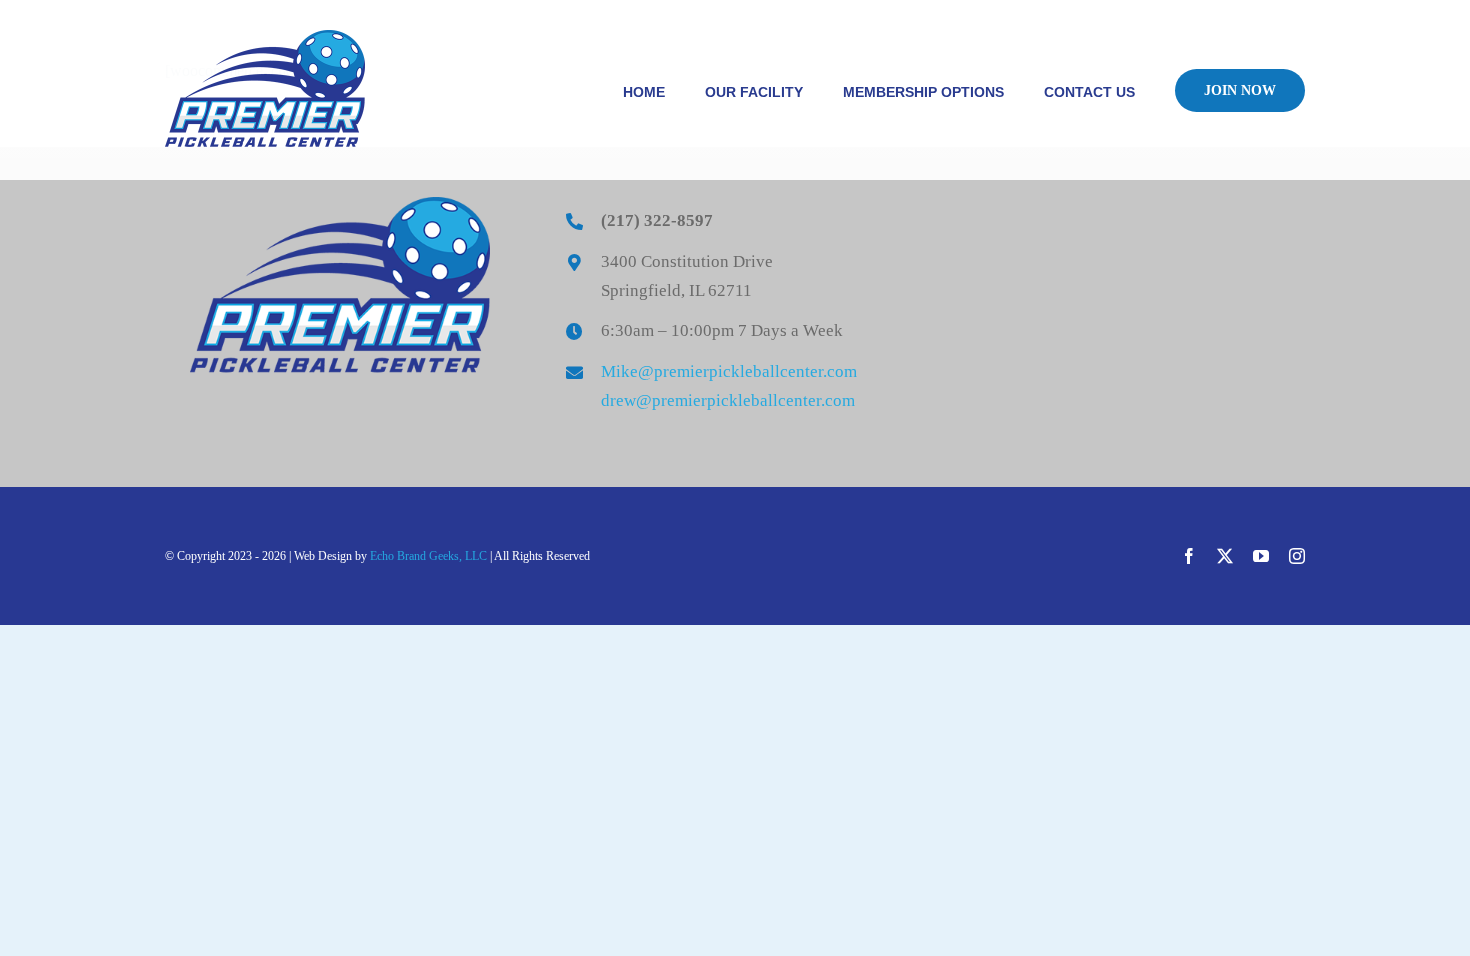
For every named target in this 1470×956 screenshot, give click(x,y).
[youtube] (1261, 556)
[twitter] (1225, 556)
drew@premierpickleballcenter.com (728, 400)
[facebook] (1189, 556)
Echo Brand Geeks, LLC (428, 556)
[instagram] (1297, 556)
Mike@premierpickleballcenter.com (729, 371)
